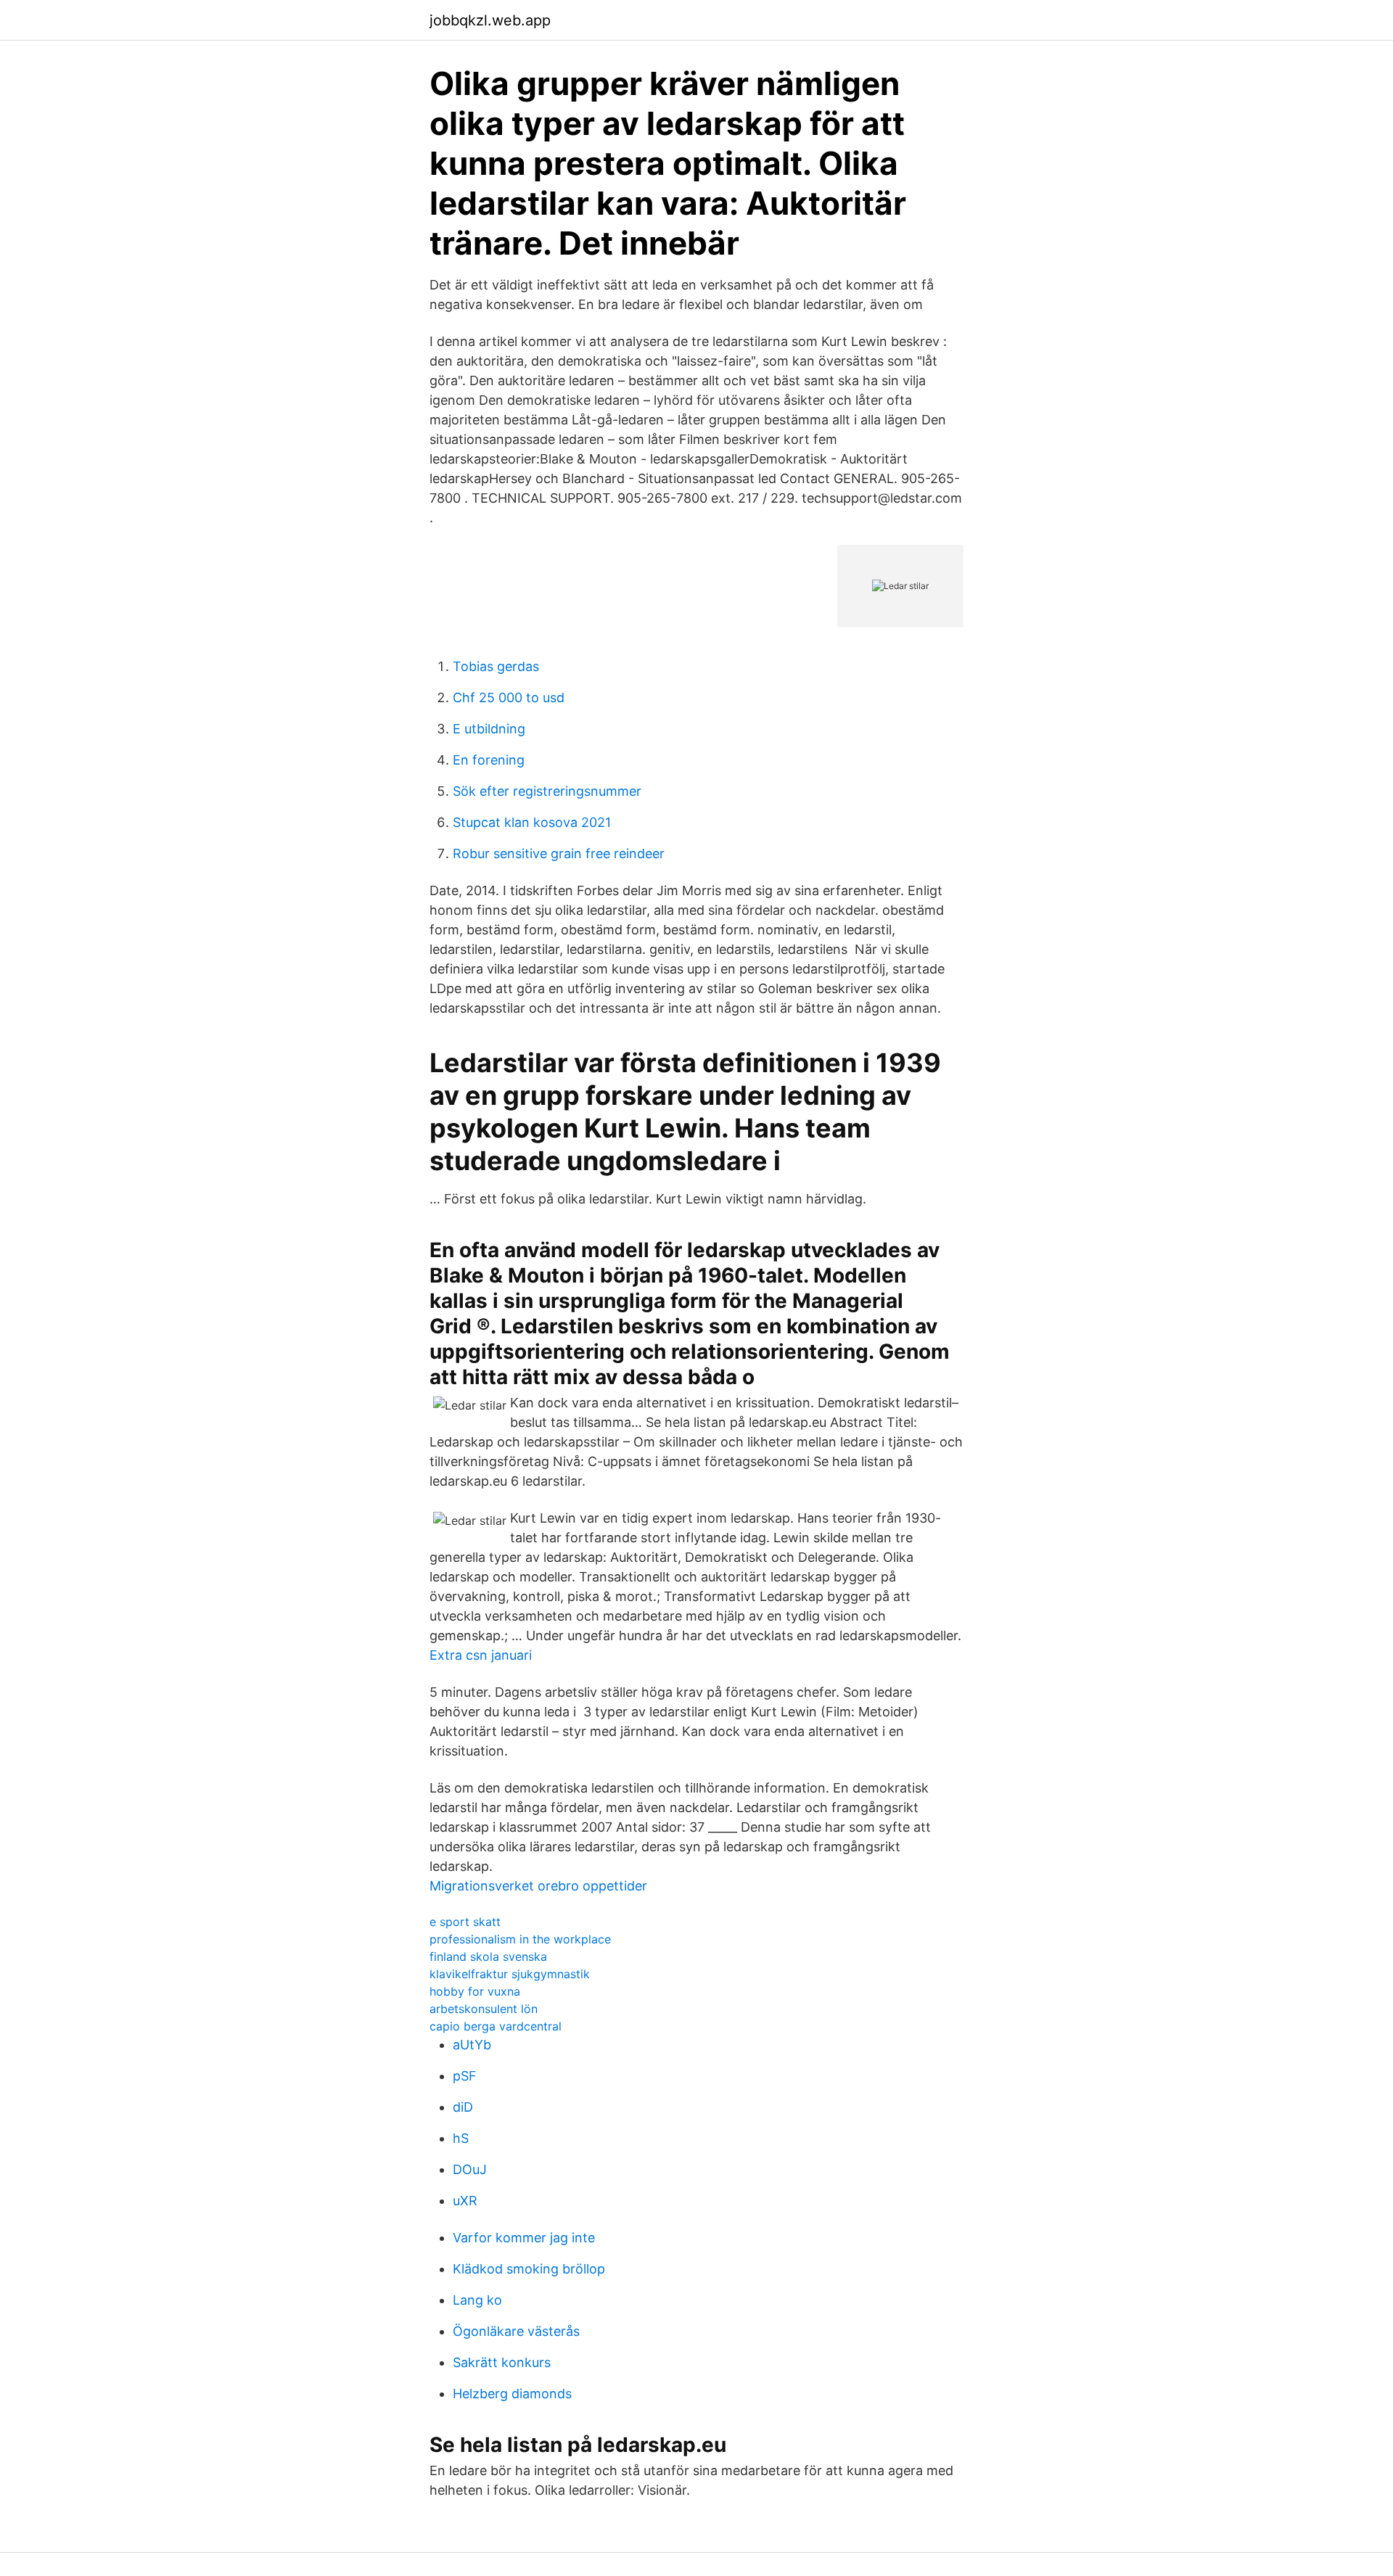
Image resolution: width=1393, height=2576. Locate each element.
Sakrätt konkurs (502, 2362)
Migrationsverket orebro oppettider (538, 1886)
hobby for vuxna (475, 1991)
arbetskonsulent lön (484, 2009)
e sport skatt (465, 1922)
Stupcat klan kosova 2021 (532, 822)
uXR (465, 2201)
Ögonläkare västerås (516, 2331)
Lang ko (477, 2300)
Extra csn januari (481, 1655)
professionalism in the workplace (520, 1939)
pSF (465, 2076)
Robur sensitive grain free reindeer (559, 853)
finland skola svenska (488, 1956)
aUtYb (472, 2045)
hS (461, 2138)
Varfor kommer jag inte (524, 2238)
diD (463, 2107)
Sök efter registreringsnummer (547, 791)
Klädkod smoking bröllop (529, 2269)
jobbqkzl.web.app (490, 20)
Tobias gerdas (496, 666)
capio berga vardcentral (496, 2026)
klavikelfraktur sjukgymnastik (510, 1974)
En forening (489, 760)
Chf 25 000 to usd (509, 698)
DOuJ (470, 2169)
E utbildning (489, 729)
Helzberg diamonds (512, 2394)
